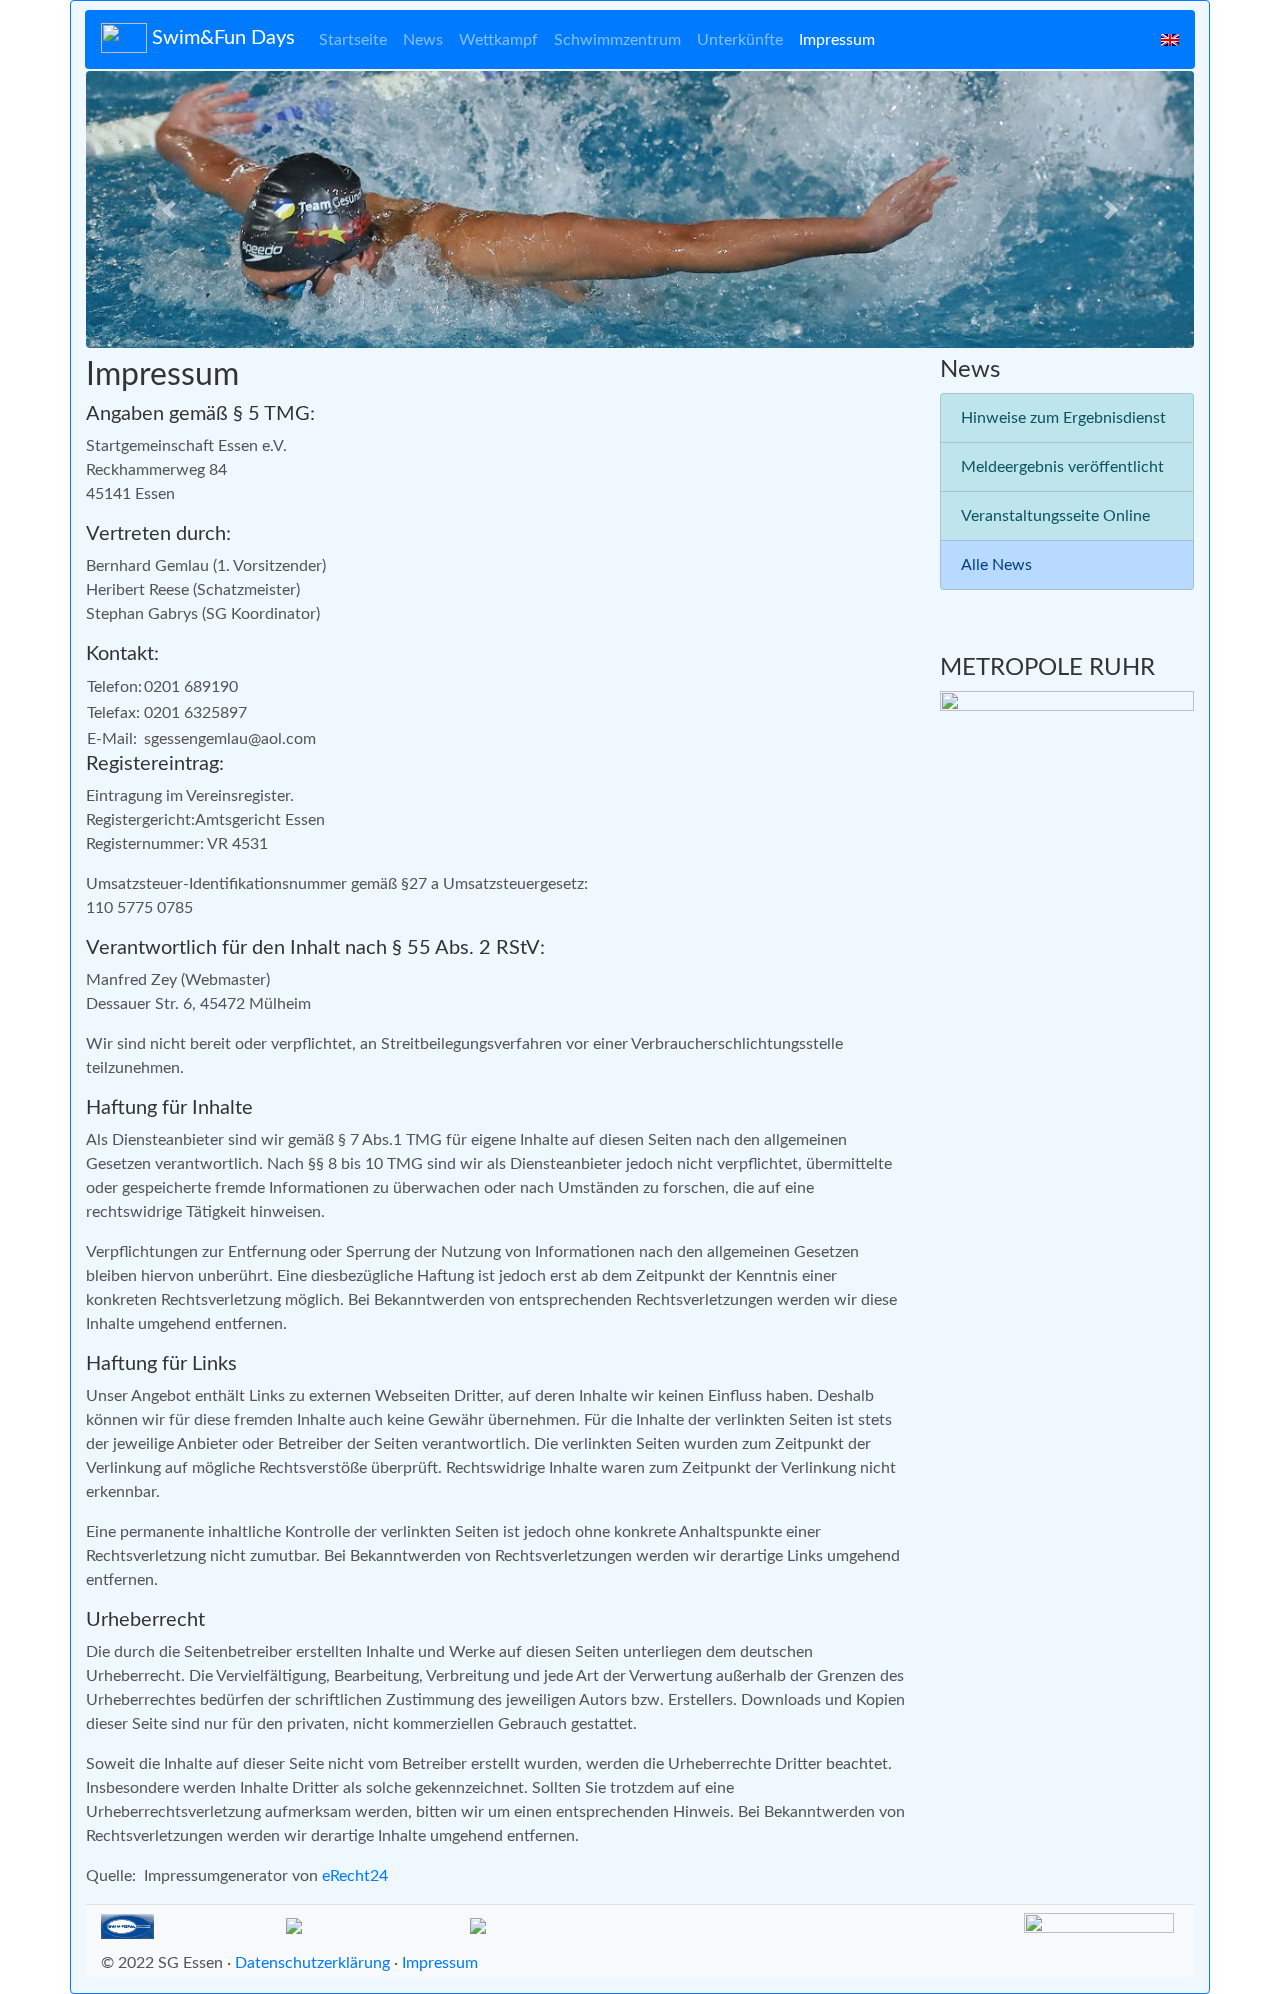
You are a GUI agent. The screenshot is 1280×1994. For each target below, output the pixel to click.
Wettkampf (498, 40)
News (423, 40)
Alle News (996, 565)
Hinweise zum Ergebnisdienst (1063, 418)
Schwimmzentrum (617, 40)
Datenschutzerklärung (312, 1963)
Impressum (837, 40)
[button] (169, 209)
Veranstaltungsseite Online (1055, 516)
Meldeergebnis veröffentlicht (1062, 467)
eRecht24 (355, 1876)
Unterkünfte (740, 40)
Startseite (353, 40)
